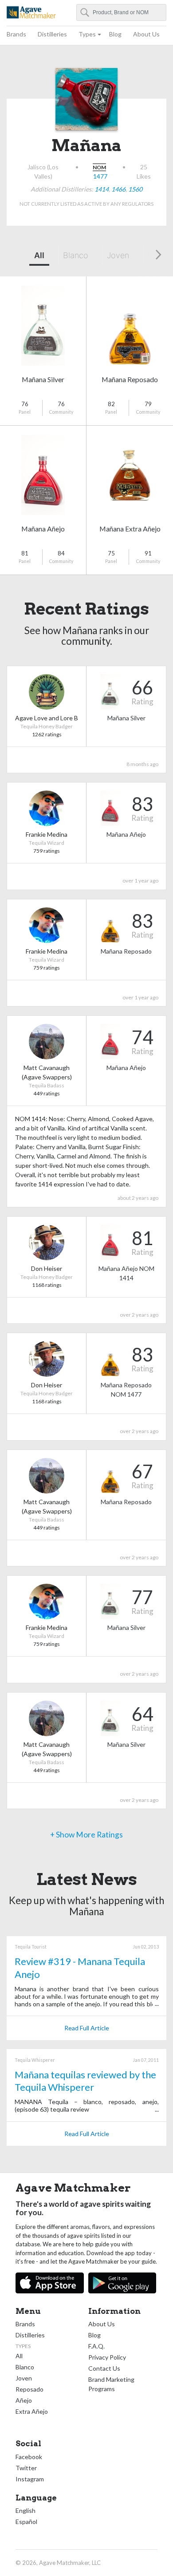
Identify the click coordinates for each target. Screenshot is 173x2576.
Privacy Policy (107, 2357)
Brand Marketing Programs (111, 2384)
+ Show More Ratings (86, 1835)
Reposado (29, 2389)
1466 (118, 189)
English (26, 2510)
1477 (100, 176)
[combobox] (122, 12)
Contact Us (104, 2368)
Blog (115, 34)
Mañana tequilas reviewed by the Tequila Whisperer (85, 2081)
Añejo (24, 2400)
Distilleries (52, 34)
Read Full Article (87, 2028)
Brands (16, 34)
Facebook (29, 2457)
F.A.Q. (96, 2346)
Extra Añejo (32, 2411)
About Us (146, 34)
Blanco (76, 255)
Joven (118, 255)
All (39, 255)
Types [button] (87, 34)
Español (26, 2522)
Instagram (30, 2479)
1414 (102, 189)
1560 (135, 189)
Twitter (26, 2468)
